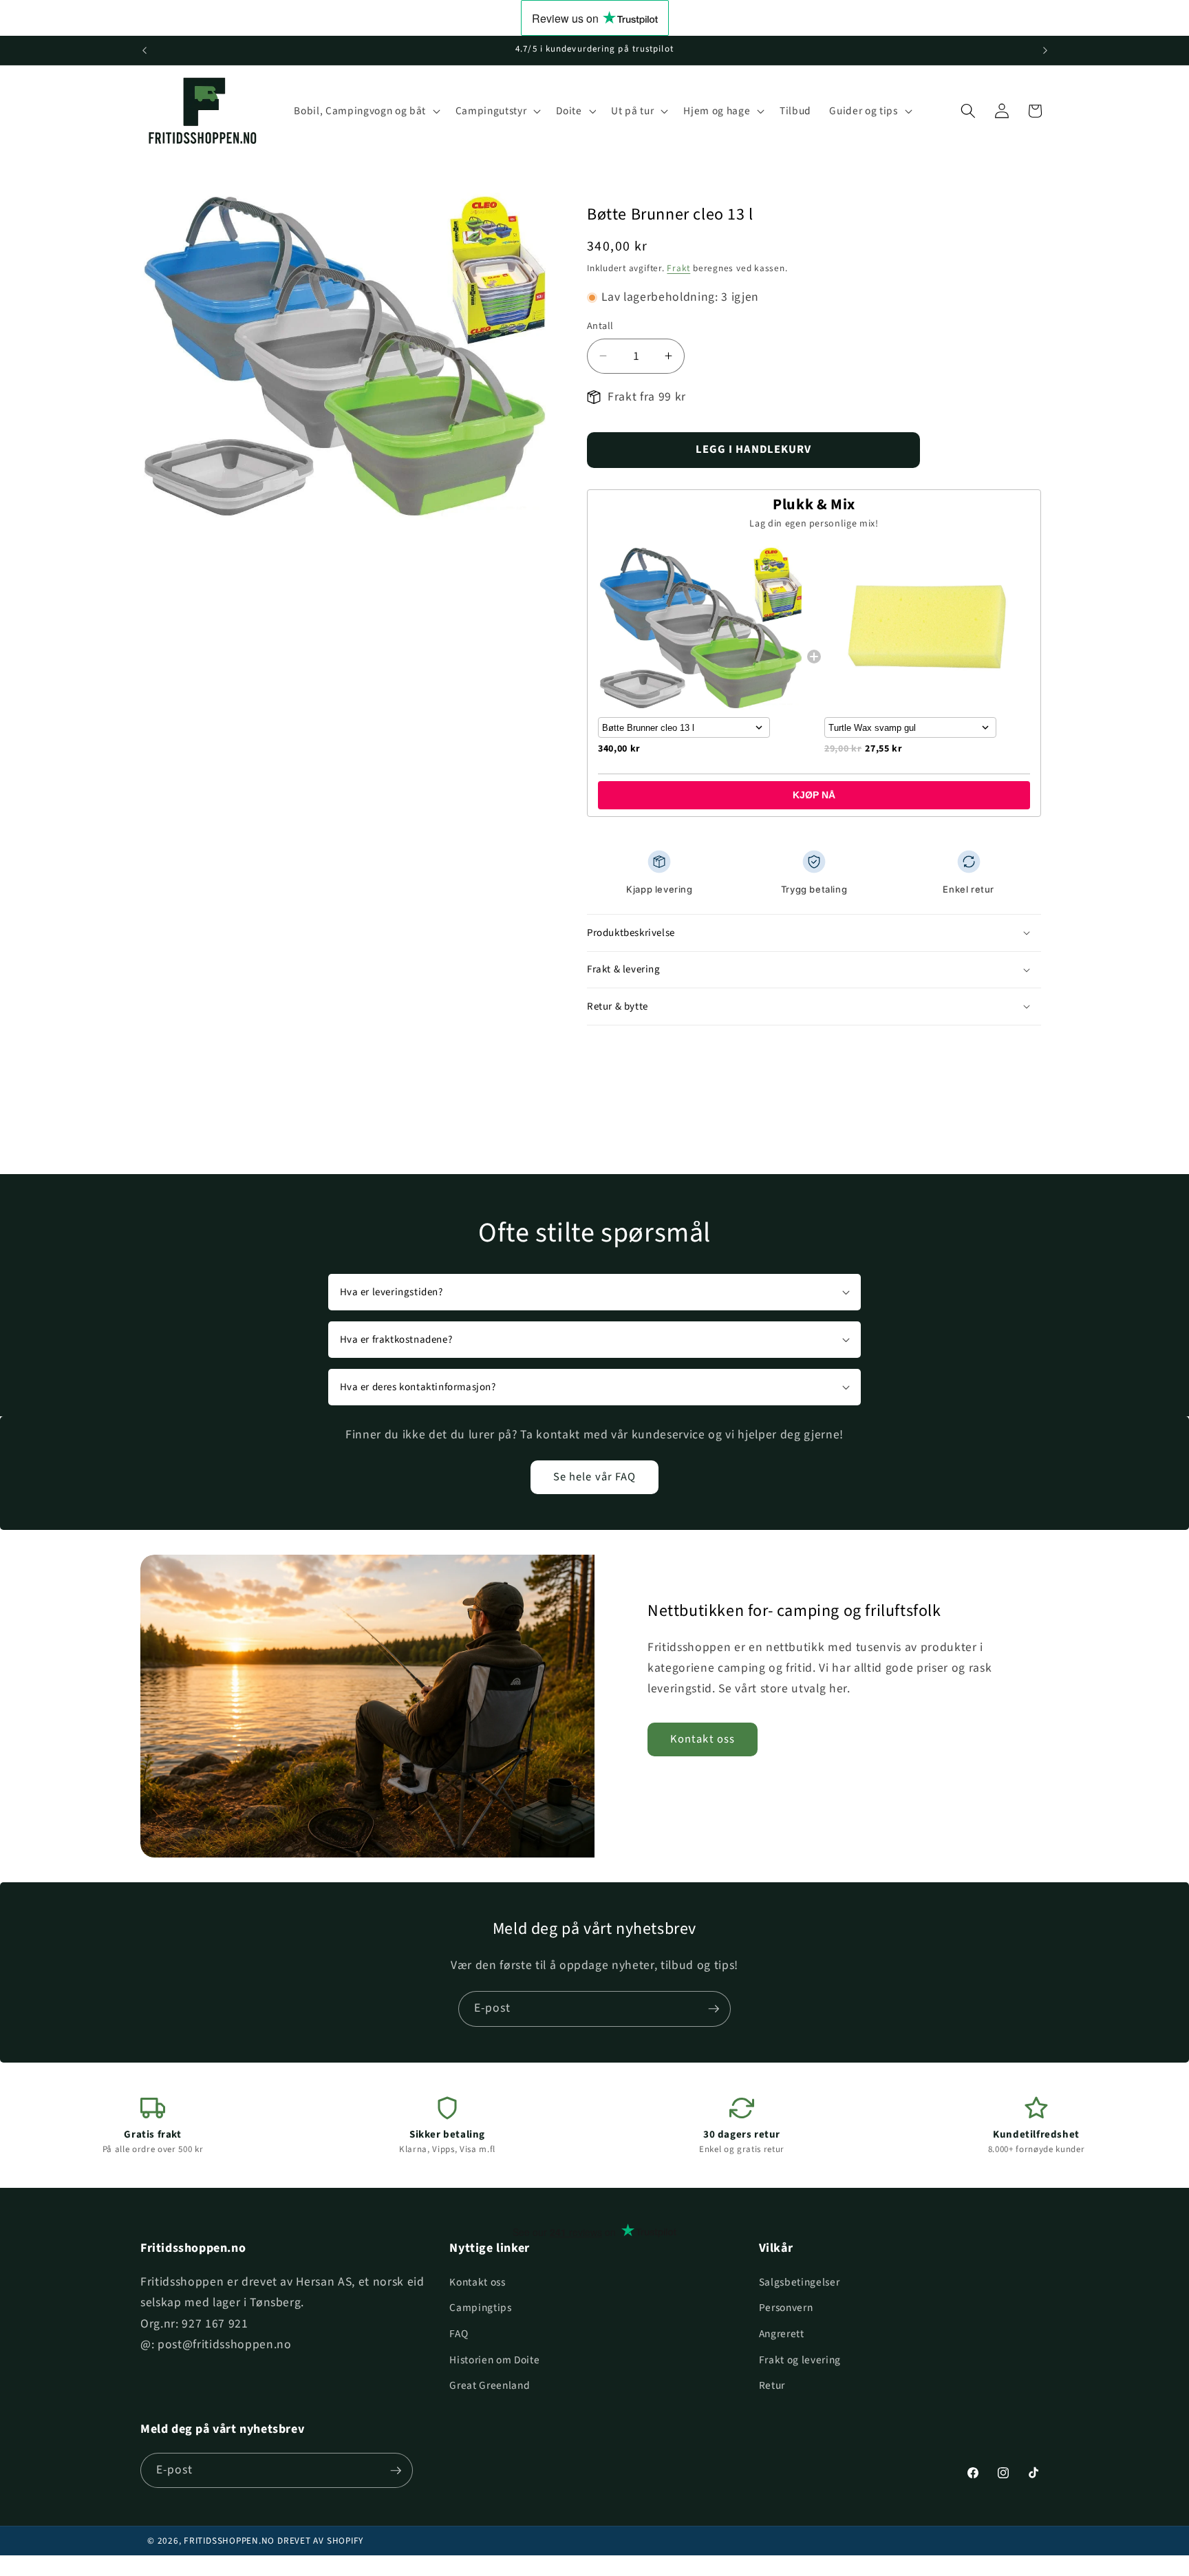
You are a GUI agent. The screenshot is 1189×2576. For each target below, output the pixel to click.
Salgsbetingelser (800, 2282)
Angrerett (782, 2334)
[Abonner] (714, 2009)
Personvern (786, 2308)
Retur (772, 2385)
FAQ (459, 2334)
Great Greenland (490, 2385)
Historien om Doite (494, 2360)
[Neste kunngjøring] (1045, 50)
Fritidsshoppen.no (229, 2541)
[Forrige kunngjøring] (144, 50)
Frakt (678, 268)
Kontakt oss (703, 1739)
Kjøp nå (814, 795)
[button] (365, 111)
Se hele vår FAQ (595, 1477)
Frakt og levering (800, 2360)
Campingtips (480, 2308)
